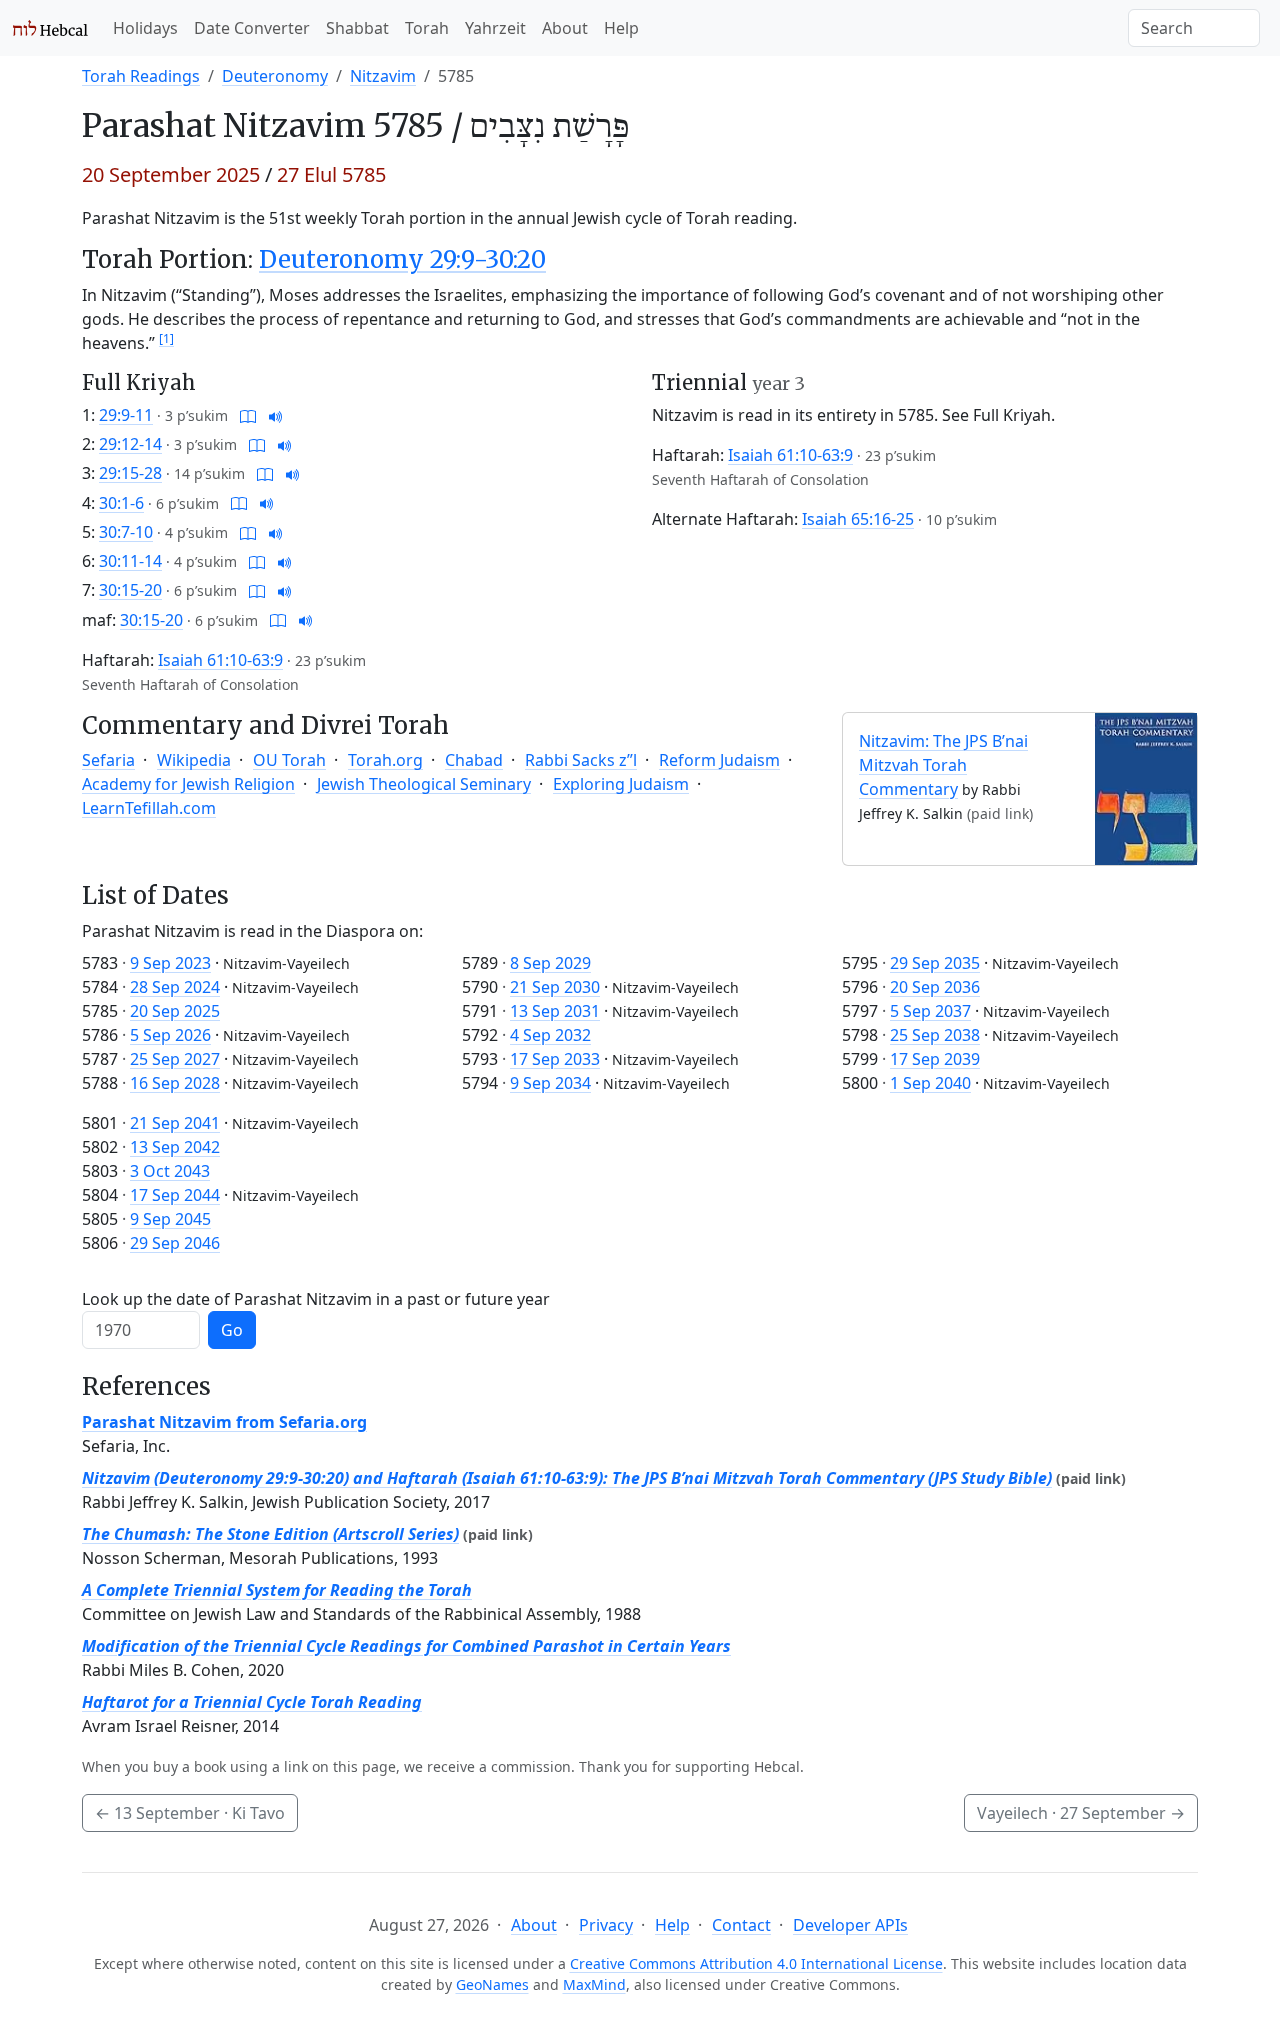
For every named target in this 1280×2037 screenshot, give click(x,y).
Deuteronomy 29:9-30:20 (402, 259)
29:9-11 (126, 415)
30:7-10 (126, 532)
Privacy (606, 1925)
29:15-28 (130, 473)
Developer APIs (850, 1925)
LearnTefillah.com (149, 808)
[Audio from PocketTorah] (276, 415)
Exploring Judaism (621, 784)
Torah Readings (141, 76)
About (565, 28)
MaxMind (594, 1984)
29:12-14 (130, 444)
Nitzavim (383, 76)
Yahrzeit (495, 28)
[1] (166, 338)
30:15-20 (130, 590)
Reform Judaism (719, 760)
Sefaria (108, 760)
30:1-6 (121, 503)
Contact (741, 1925)
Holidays (145, 28)
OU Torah (289, 760)
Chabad (474, 760)
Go (232, 1330)
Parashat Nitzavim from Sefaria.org (224, 1422)
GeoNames (492, 1984)
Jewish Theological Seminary (424, 784)
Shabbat (357, 28)
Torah (427, 28)
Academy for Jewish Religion (188, 784)
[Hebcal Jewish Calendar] (50, 28)
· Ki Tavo (190, 1813)
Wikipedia (194, 760)
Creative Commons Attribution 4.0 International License (756, 1963)
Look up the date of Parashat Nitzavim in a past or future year (316, 1299)
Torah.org (385, 760)
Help (621, 28)
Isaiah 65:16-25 (858, 519)
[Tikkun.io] (248, 415)
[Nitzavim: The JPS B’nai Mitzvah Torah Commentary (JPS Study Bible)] (1146, 787)
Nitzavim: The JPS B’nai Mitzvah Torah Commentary (943, 765)
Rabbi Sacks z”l (581, 760)
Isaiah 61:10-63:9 (220, 660)
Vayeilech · (1081, 1813)
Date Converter (252, 28)
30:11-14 (130, 561)
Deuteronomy (275, 76)
